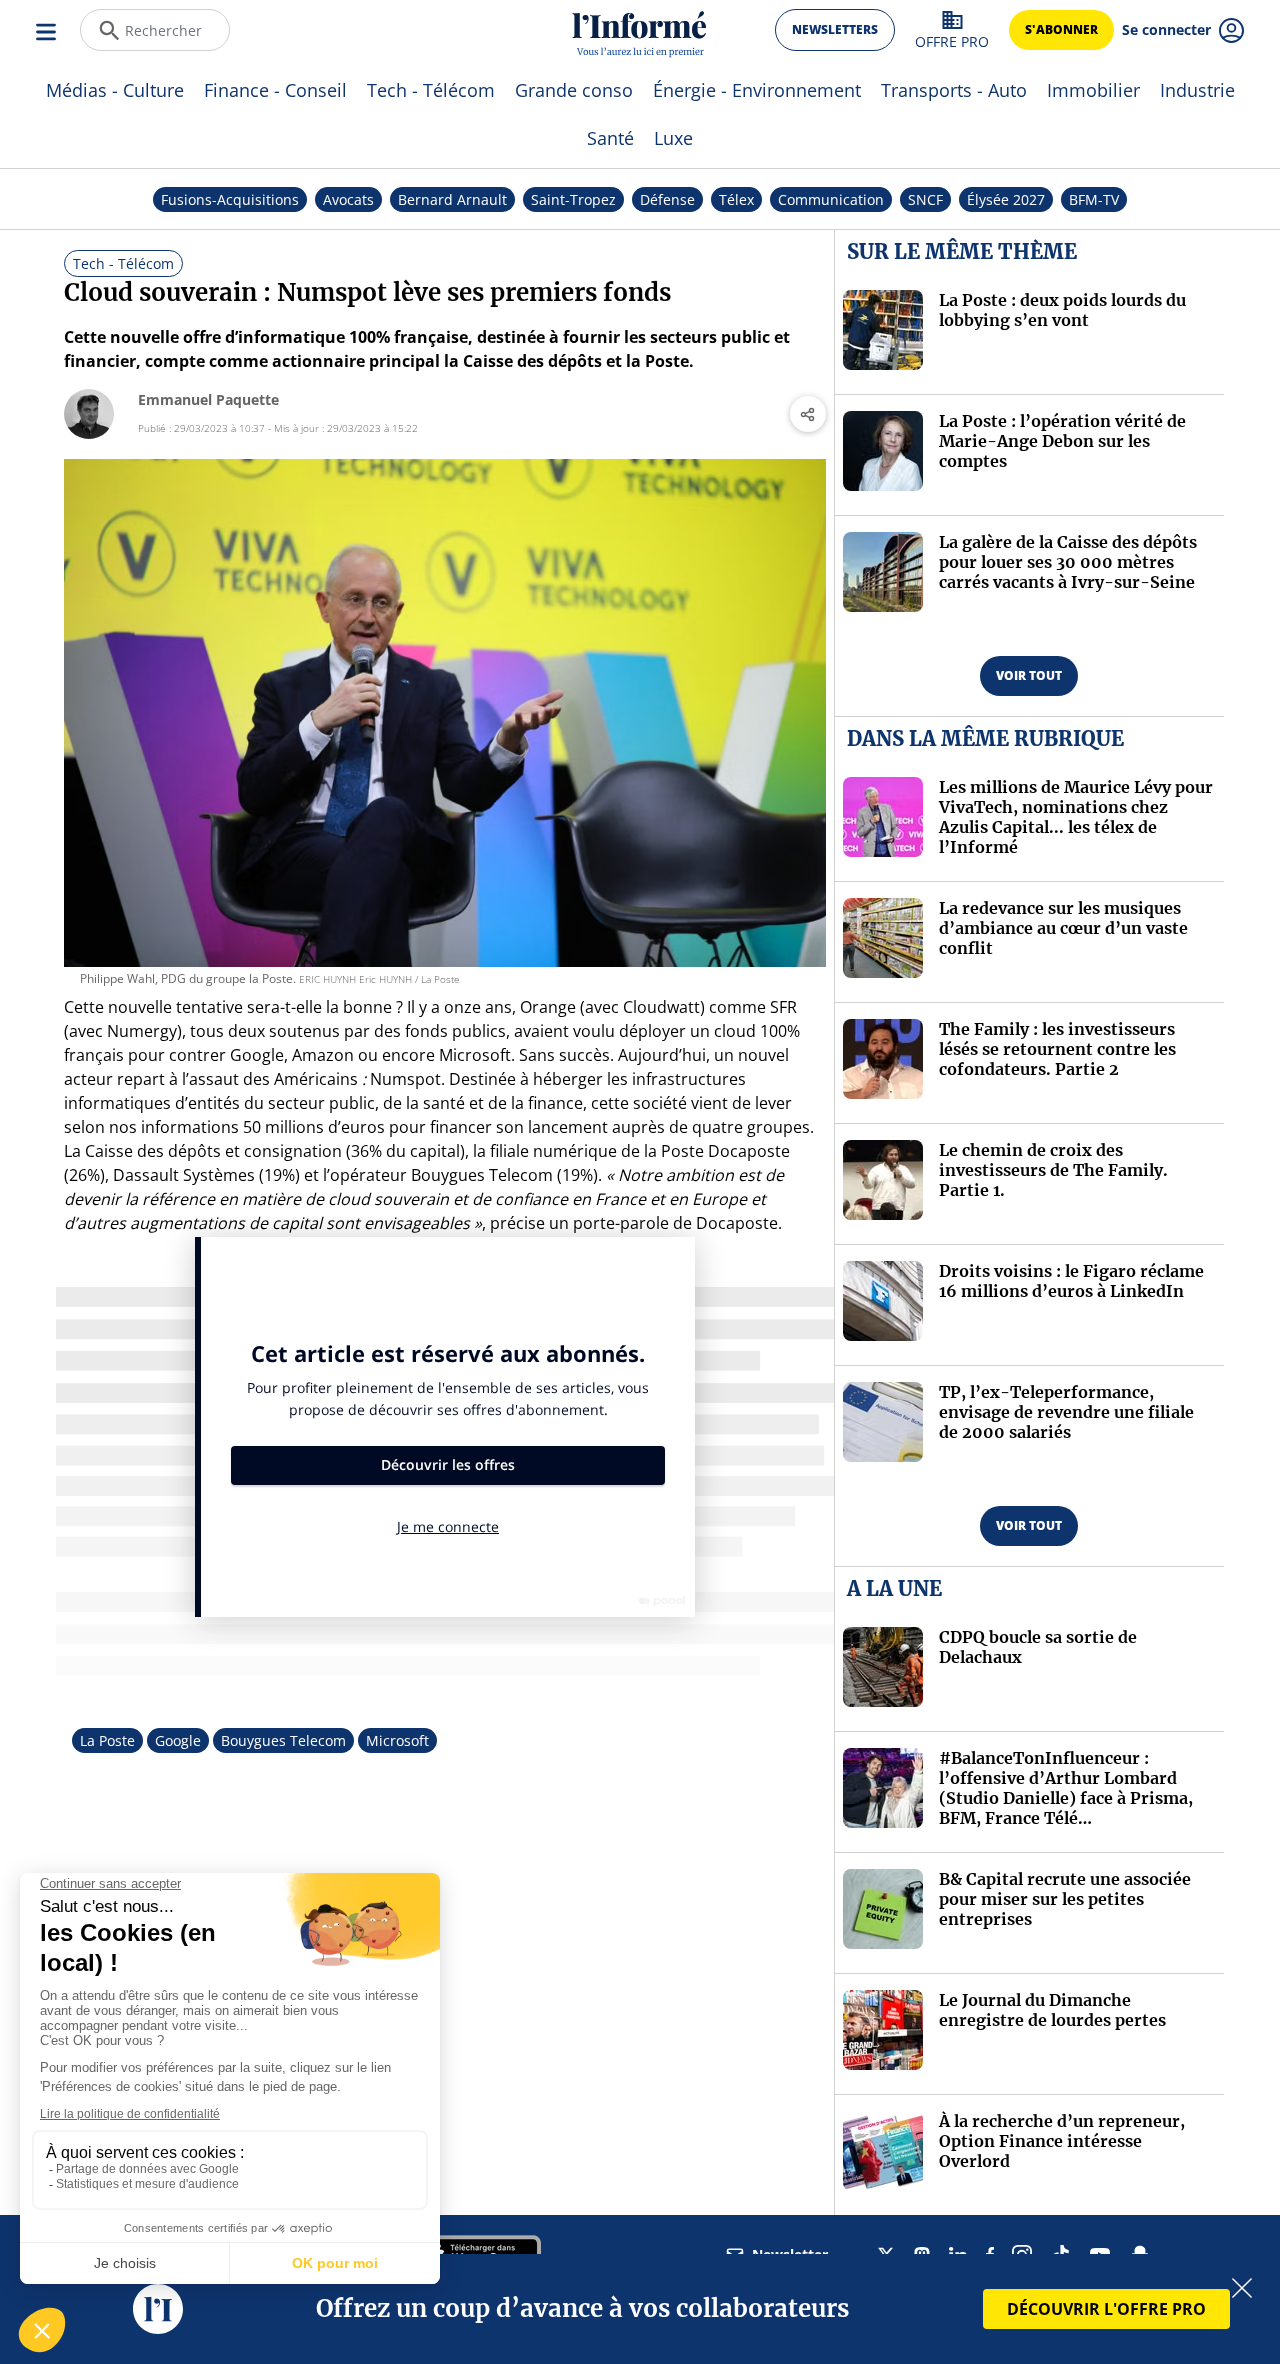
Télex (736, 199)
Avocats (348, 199)
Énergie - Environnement (757, 90)
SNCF (925, 199)
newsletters (835, 29)
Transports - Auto (954, 90)
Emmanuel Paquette (208, 399)
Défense (667, 199)
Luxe (673, 138)
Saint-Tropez (573, 199)
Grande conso (574, 90)
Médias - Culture (115, 90)
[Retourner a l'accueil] (640, 30)
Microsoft (397, 1740)
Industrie (1197, 90)
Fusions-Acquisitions (230, 199)
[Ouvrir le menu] (48, 30)
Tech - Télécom (431, 90)
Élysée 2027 (1006, 199)
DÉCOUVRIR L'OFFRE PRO (1106, 2309)
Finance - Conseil (275, 90)
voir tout (1029, 675)
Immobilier (1093, 90)
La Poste (107, 1740)
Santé (610, 138)
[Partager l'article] (808, 414)
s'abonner (1061, 29)
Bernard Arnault (452, 199)
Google (178, 1740)
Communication (831, 199)
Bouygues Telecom (283, 1740)
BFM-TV (1094, 199)
